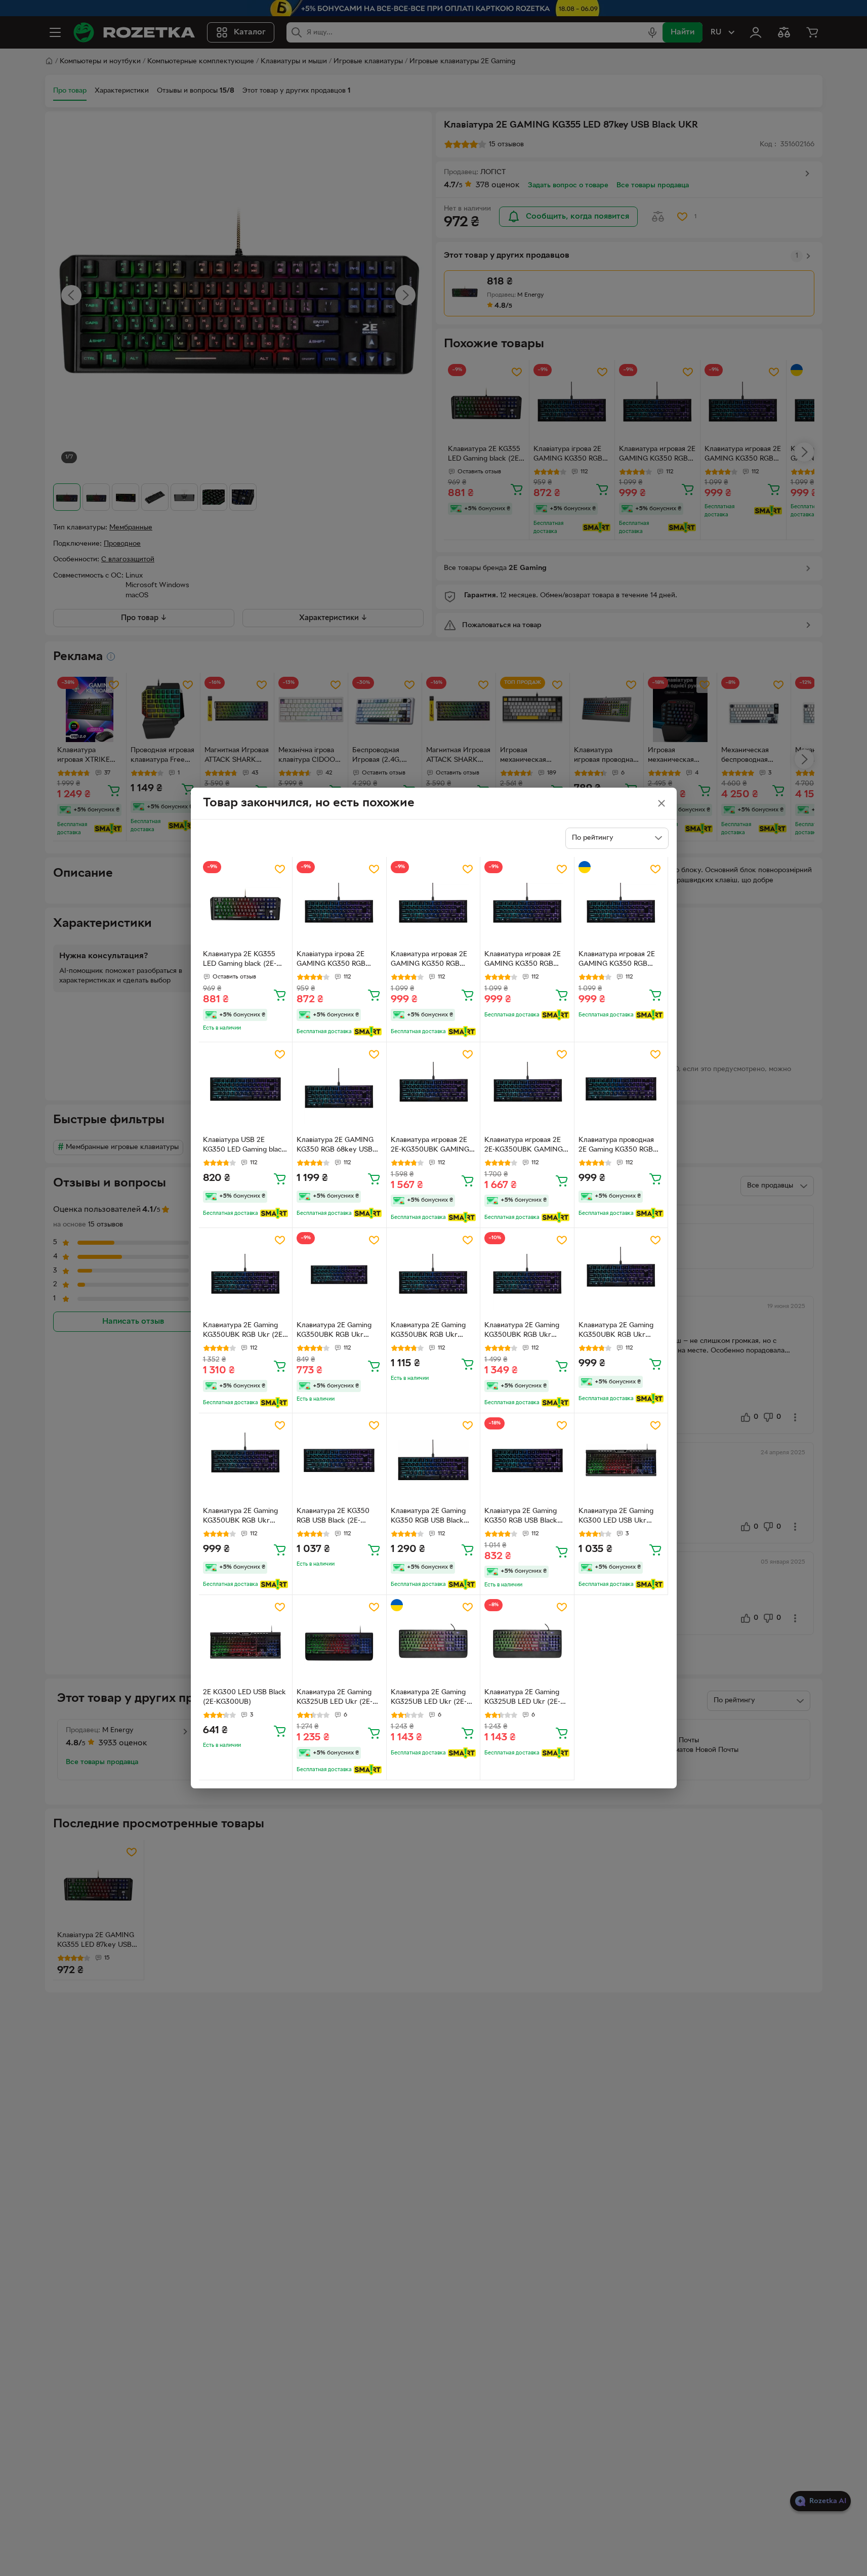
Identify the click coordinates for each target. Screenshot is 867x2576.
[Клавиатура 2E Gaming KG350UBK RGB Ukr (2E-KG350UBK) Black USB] (246, 1275)
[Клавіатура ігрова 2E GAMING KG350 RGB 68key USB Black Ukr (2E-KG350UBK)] (339, 904)
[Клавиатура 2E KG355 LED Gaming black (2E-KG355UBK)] (246, 904)
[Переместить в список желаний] (280, 869)
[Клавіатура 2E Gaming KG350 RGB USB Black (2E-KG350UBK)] (527, 1460)
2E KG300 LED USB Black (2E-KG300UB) (244, 1697)
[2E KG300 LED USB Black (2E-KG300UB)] (246, 1642)
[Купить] (280, 995)
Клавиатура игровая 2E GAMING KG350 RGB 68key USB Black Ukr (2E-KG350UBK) (433, 960)
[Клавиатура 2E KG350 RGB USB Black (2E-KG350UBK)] (339, 1460)
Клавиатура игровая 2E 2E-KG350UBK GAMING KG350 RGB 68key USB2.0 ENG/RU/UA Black (433, 1146)
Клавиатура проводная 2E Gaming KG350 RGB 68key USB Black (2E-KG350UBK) (616, 1146)
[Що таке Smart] (368, 1032)
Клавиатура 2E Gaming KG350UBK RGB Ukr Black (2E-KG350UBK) (428, 1331)
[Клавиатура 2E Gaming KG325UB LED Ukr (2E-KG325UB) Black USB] (339, 1642)
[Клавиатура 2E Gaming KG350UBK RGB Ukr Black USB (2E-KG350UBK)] (339, 1275)
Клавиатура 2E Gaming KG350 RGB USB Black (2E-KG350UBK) (428, 1517)
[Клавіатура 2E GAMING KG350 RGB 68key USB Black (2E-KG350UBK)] (339, 1089)
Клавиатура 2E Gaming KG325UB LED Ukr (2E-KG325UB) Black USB (335, 1698)
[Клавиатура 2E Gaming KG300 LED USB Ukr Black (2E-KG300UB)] (621, 1460)
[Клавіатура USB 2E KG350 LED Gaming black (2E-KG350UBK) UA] (246, 1089)
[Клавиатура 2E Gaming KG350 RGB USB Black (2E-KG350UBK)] (433, 1460)
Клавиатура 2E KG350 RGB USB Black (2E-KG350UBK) (333, 1517)
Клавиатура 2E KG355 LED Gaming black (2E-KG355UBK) (240, 960)
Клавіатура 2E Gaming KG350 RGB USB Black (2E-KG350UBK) (521, 1517)
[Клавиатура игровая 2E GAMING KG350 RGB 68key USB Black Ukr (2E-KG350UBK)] (433, 904)
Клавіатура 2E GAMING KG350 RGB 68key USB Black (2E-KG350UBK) (335, 1146)
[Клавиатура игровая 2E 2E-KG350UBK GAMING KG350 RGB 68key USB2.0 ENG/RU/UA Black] (433, 1089)
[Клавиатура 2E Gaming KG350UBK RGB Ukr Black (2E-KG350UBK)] (433, 1275)
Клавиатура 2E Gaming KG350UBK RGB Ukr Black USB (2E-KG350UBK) (334, 1331)
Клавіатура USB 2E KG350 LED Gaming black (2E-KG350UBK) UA (244, 1146)
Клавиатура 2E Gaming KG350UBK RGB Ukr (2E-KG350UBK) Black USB (244, 1331)
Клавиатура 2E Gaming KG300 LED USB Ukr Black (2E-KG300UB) (616, 1517)
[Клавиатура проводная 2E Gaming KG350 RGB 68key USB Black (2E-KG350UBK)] (621, 1089)
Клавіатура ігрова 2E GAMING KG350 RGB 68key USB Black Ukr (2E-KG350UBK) (339, 960)
